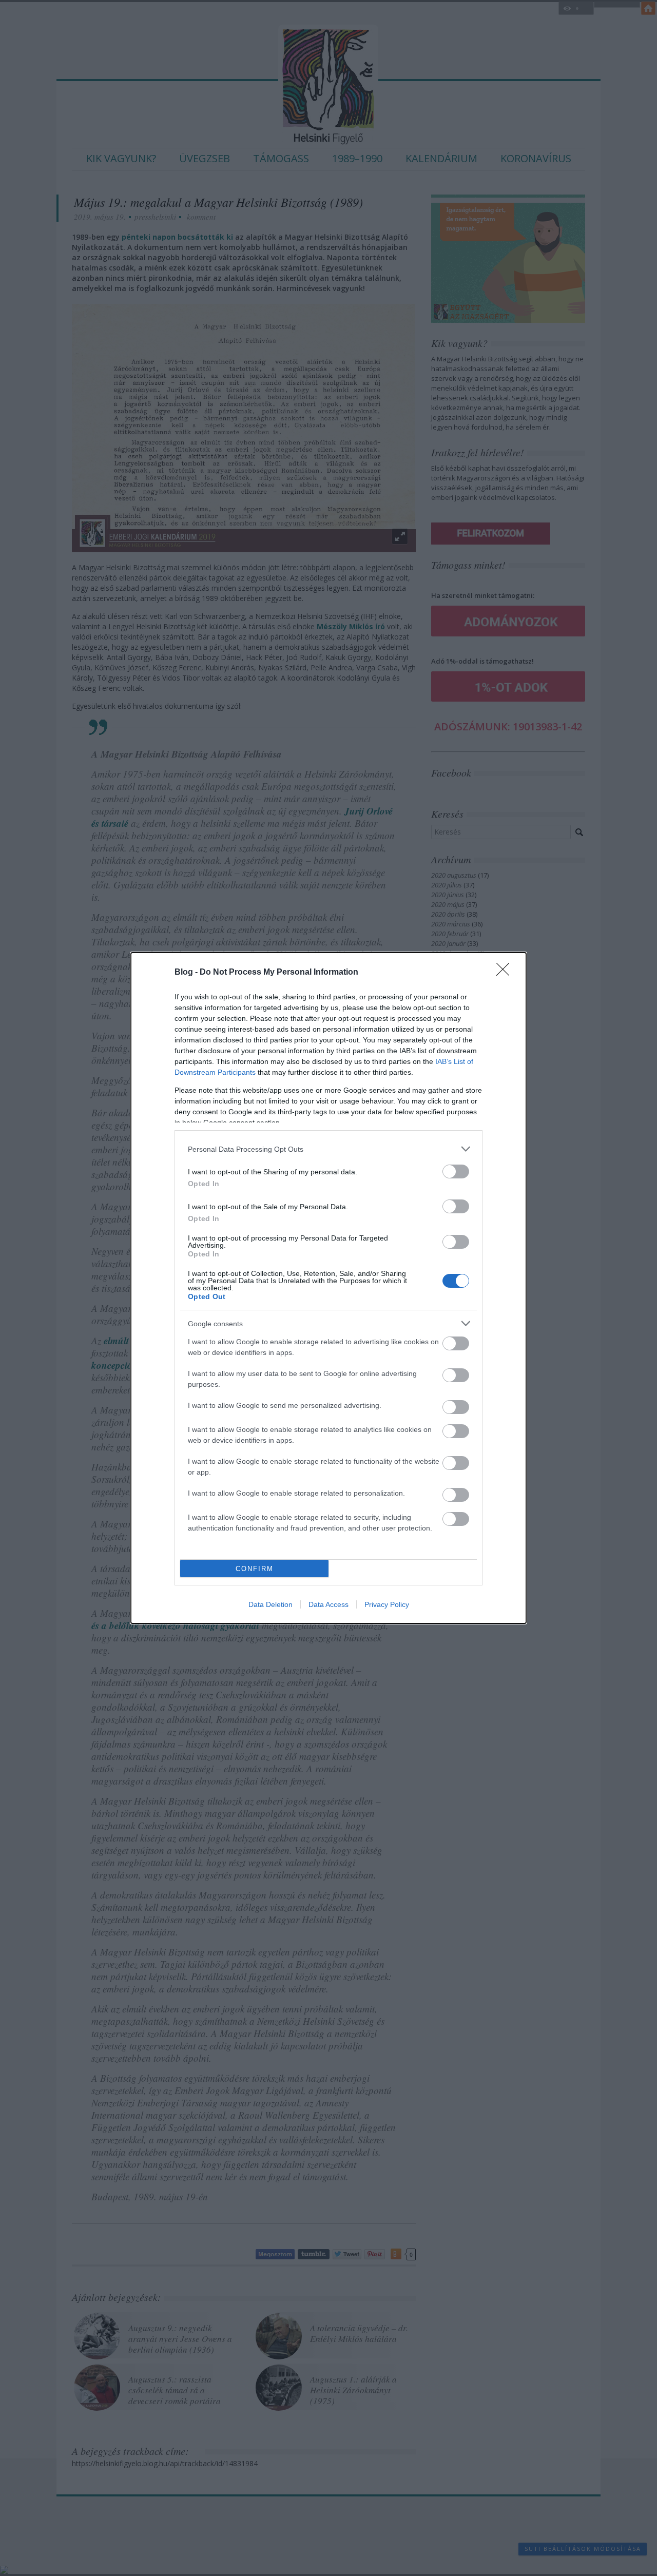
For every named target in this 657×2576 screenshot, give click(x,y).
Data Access (328, 1604)
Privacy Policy (387, 1604)
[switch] (456, 1171)
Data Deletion (270, 1604)
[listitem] (328, 1149)
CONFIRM (255, 1569)
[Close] (506, 973)
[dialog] (328, 1288)
